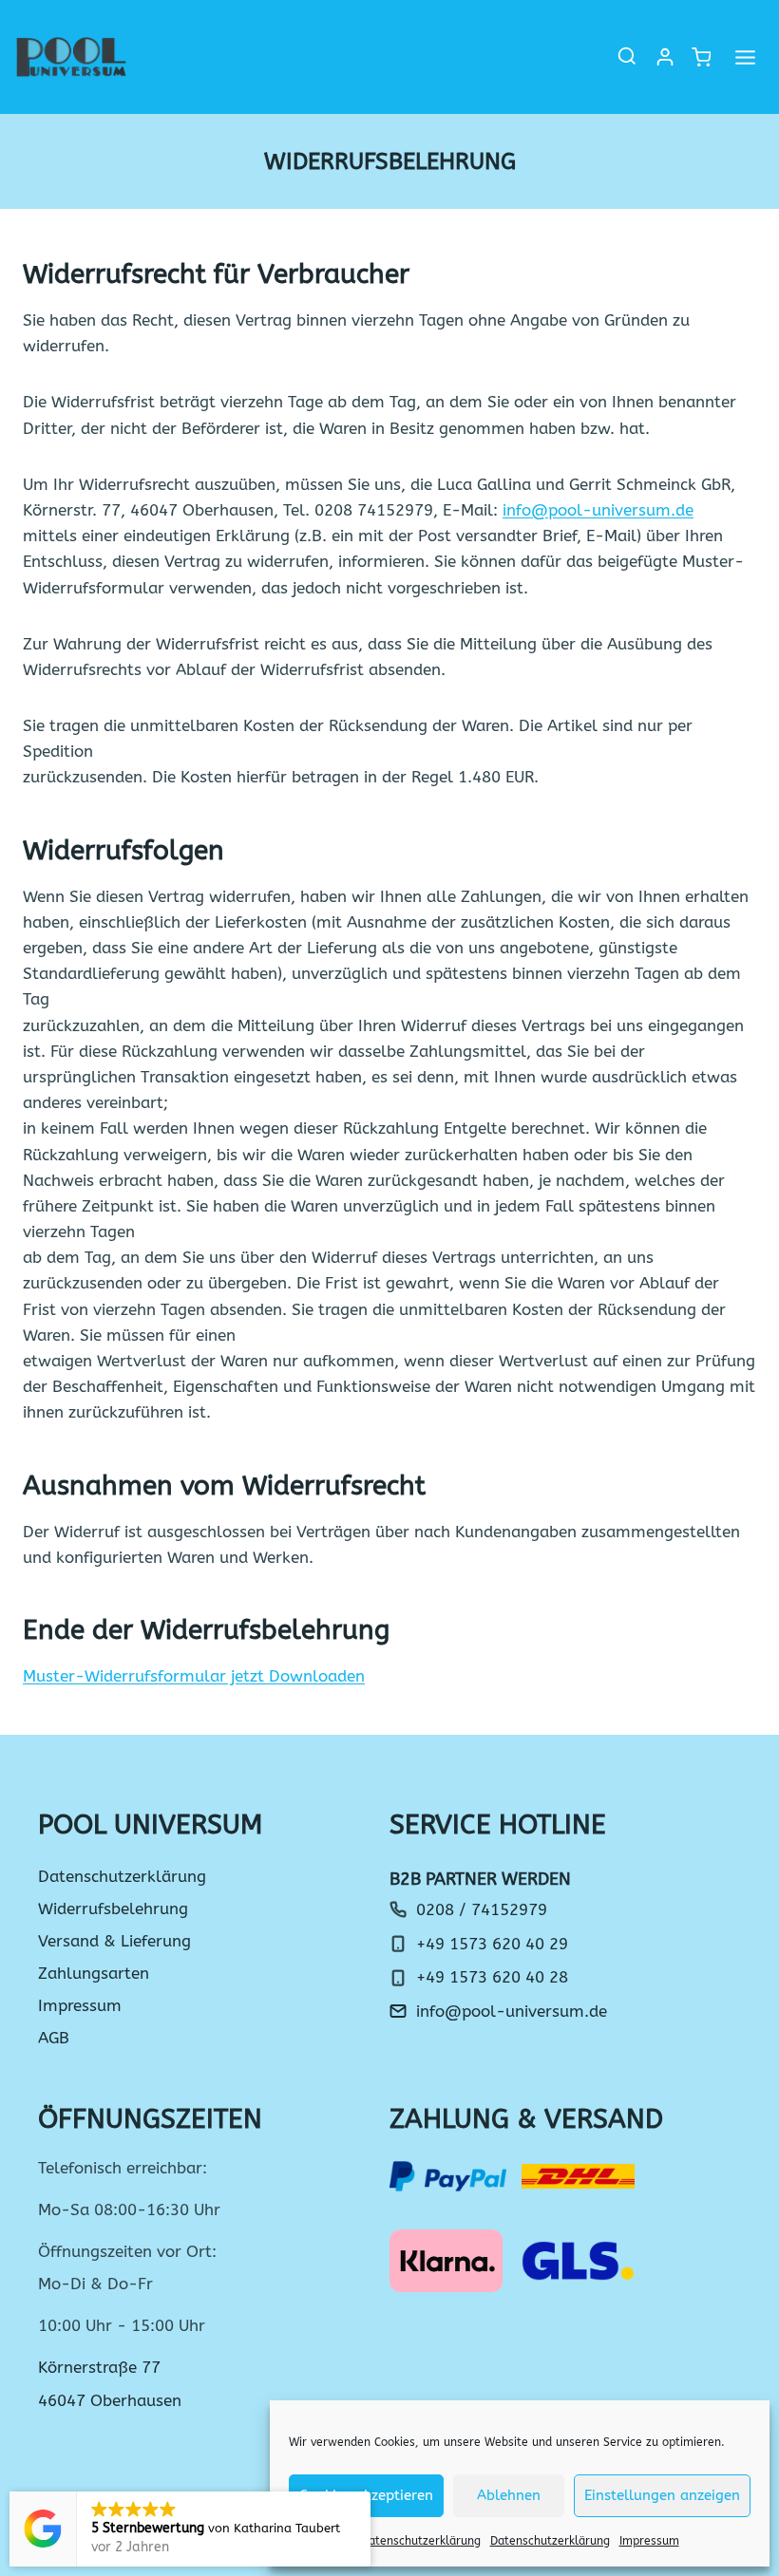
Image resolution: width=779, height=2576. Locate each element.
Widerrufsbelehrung (113, 1908)
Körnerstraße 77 (99, 2367)
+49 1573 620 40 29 (492, 1944)
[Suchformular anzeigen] (627, 57)
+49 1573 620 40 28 (492, 1977)
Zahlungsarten (94, 1973)
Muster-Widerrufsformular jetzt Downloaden (194, 1676)
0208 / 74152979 (482, 1909)
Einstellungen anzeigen (662, 2495)
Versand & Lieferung (114, 1941)
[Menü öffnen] (745, 57)
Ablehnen (509, 2495)
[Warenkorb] (700, 57)
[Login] (665, 57)
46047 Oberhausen (110, 2400)
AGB (54, 2038)
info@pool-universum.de (598, 510)
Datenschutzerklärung (421, 2541)
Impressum (649, 2541)
